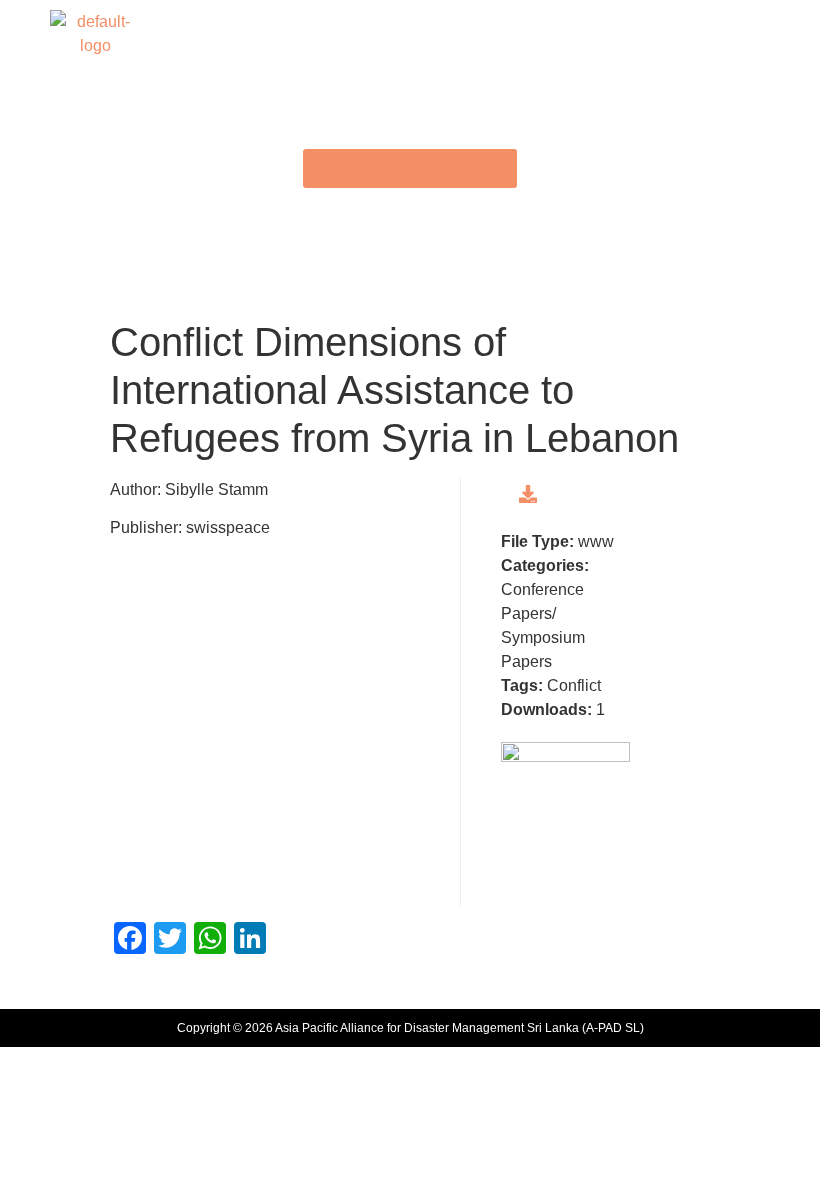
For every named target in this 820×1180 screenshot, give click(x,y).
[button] (410, 33)
